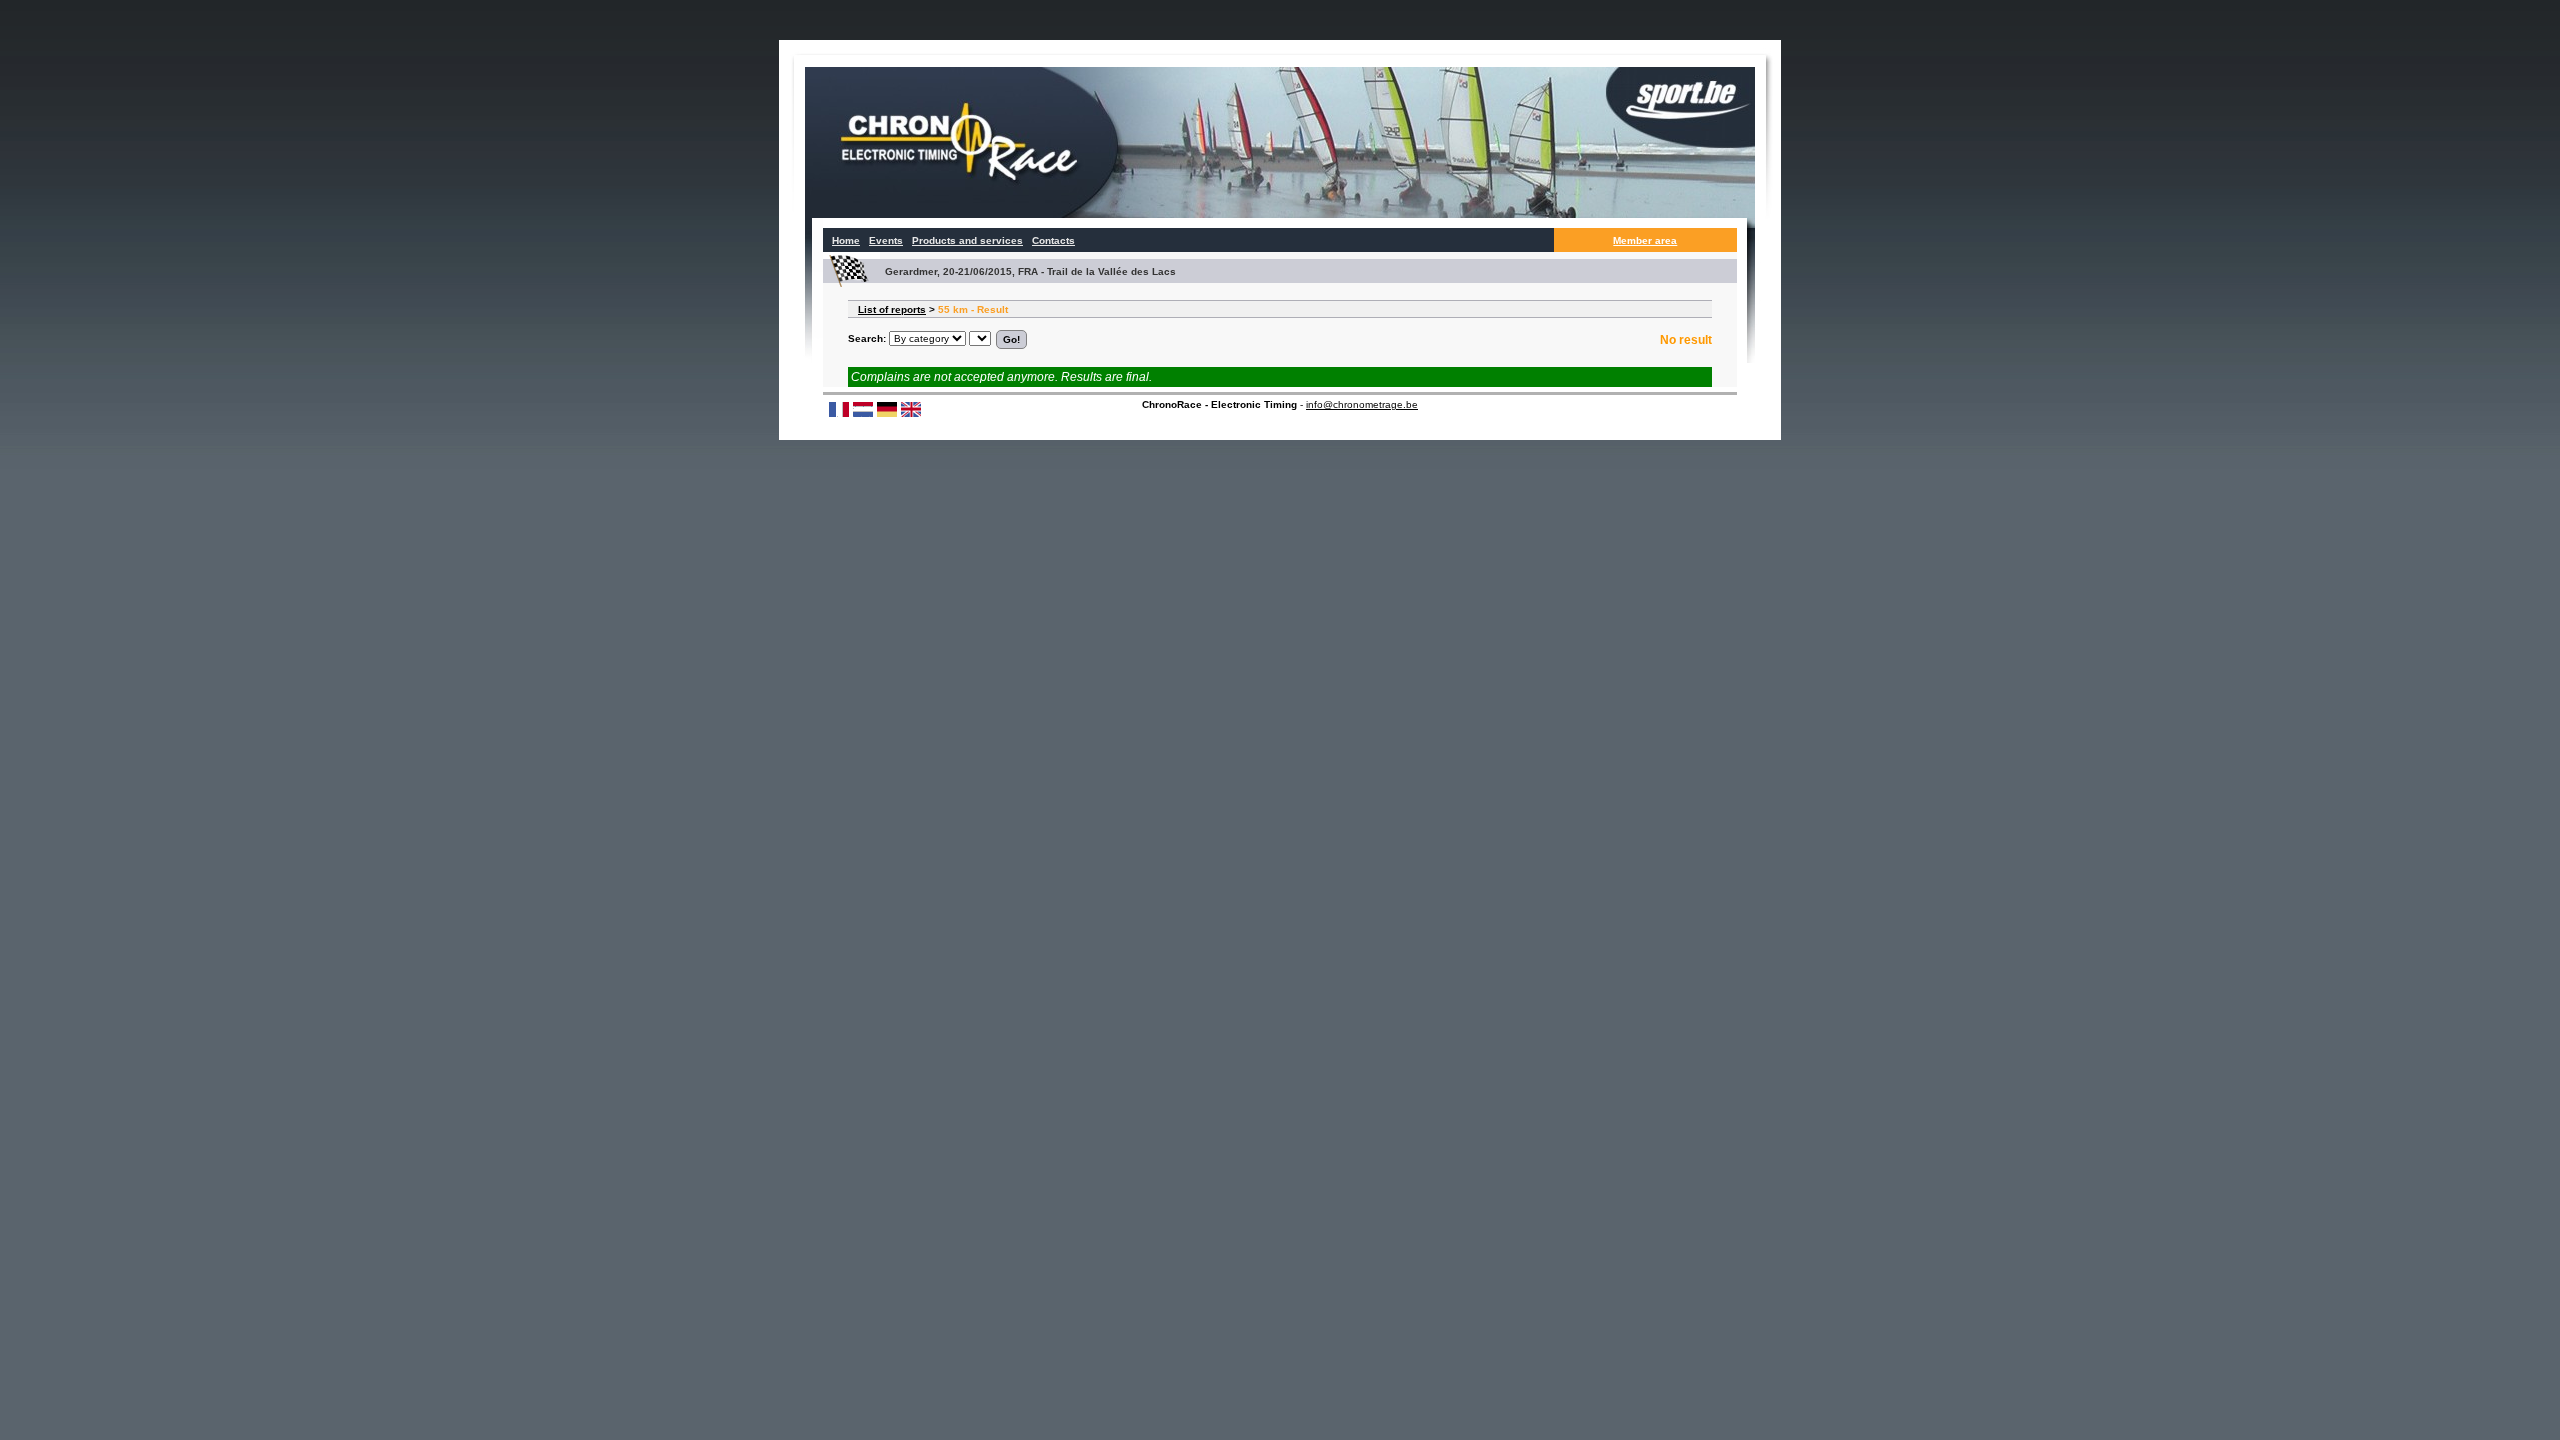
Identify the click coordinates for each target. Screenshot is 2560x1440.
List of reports (892, 309)
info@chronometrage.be (1362, 404)
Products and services (967, 240)
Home (846, 240)
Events (886, 240)
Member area (1645, 240)
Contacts (1053, 240)
